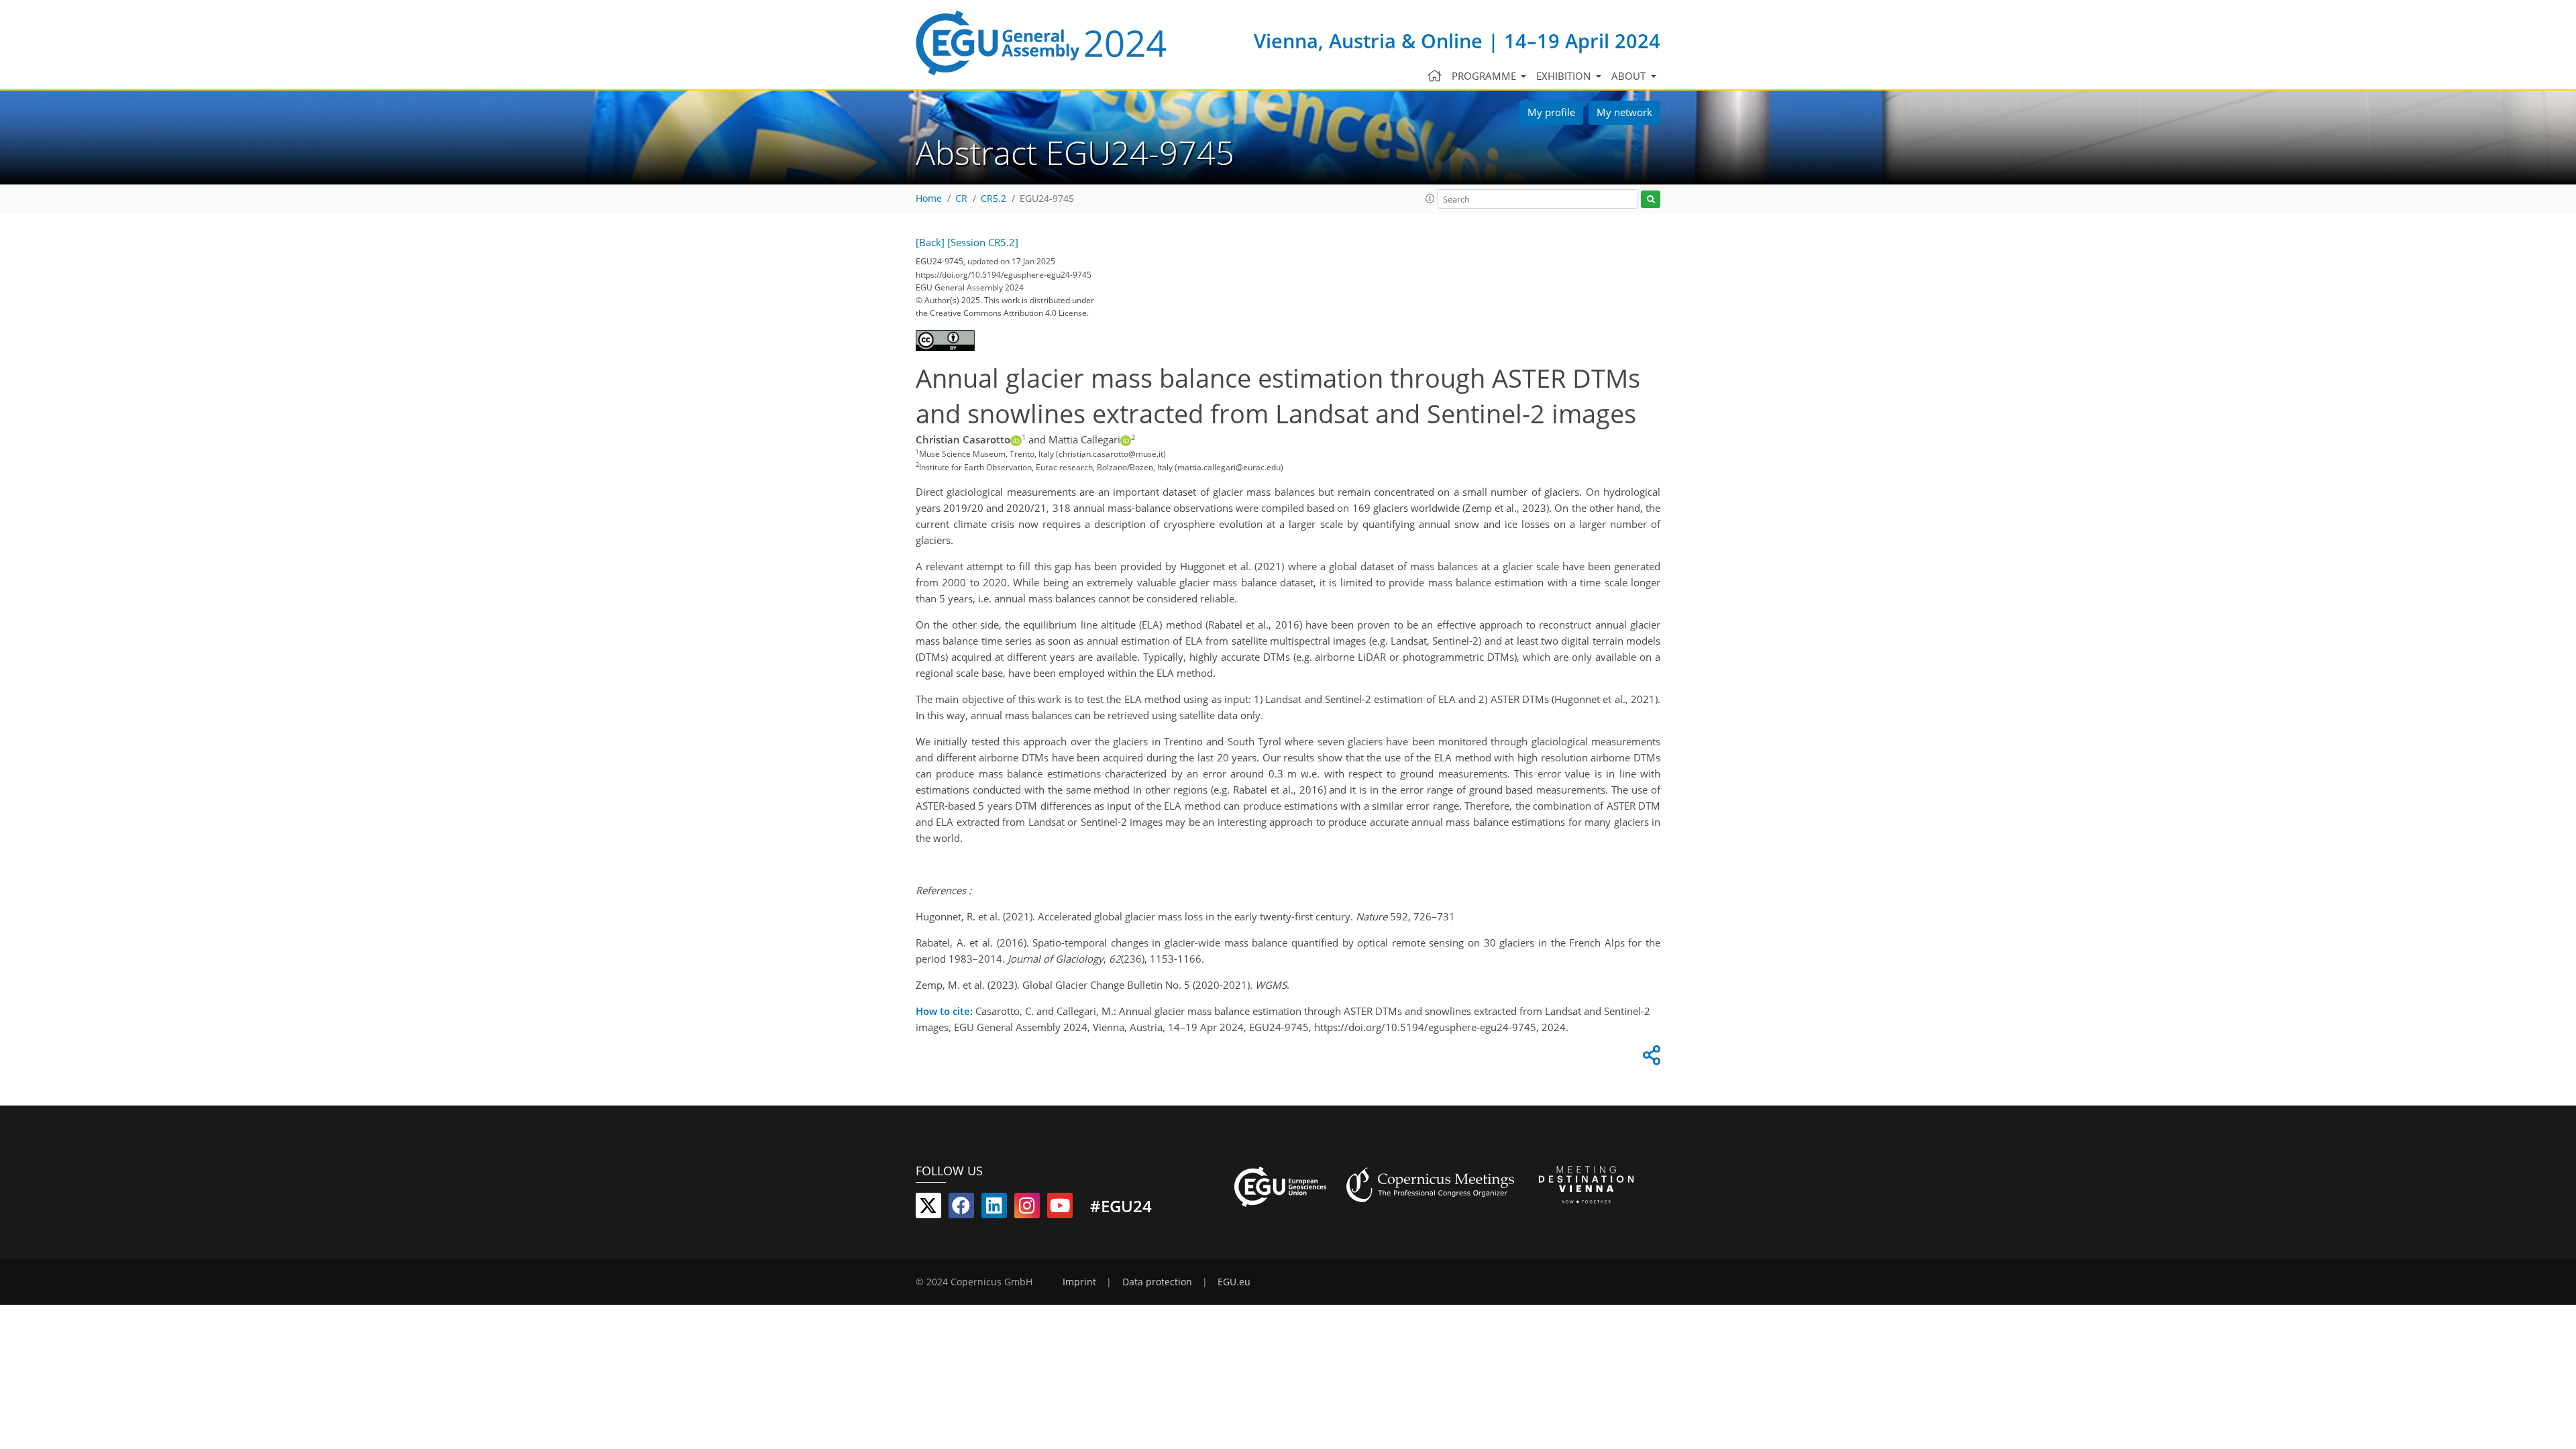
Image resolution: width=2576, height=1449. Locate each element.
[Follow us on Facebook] (961, 1208)
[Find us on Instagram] (1027, 1208)
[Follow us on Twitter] (928, 1208)
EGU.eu (1234, 1282)
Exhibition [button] (1565, 76)
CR (961, 199)
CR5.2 (994, 199)
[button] (1430, 199)
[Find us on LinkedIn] (994, 1208)
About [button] (1630, 76)
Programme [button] (1485, 76)
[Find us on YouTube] (1060, 1208)
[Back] (930, 242)
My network (1624, 112)
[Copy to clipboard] (1650, 1059)
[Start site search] (1651, 200)
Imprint (1079, 1282)
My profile (1551, 112)
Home (929, 199)
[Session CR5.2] (983, 242)
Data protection (1157, 1282)
